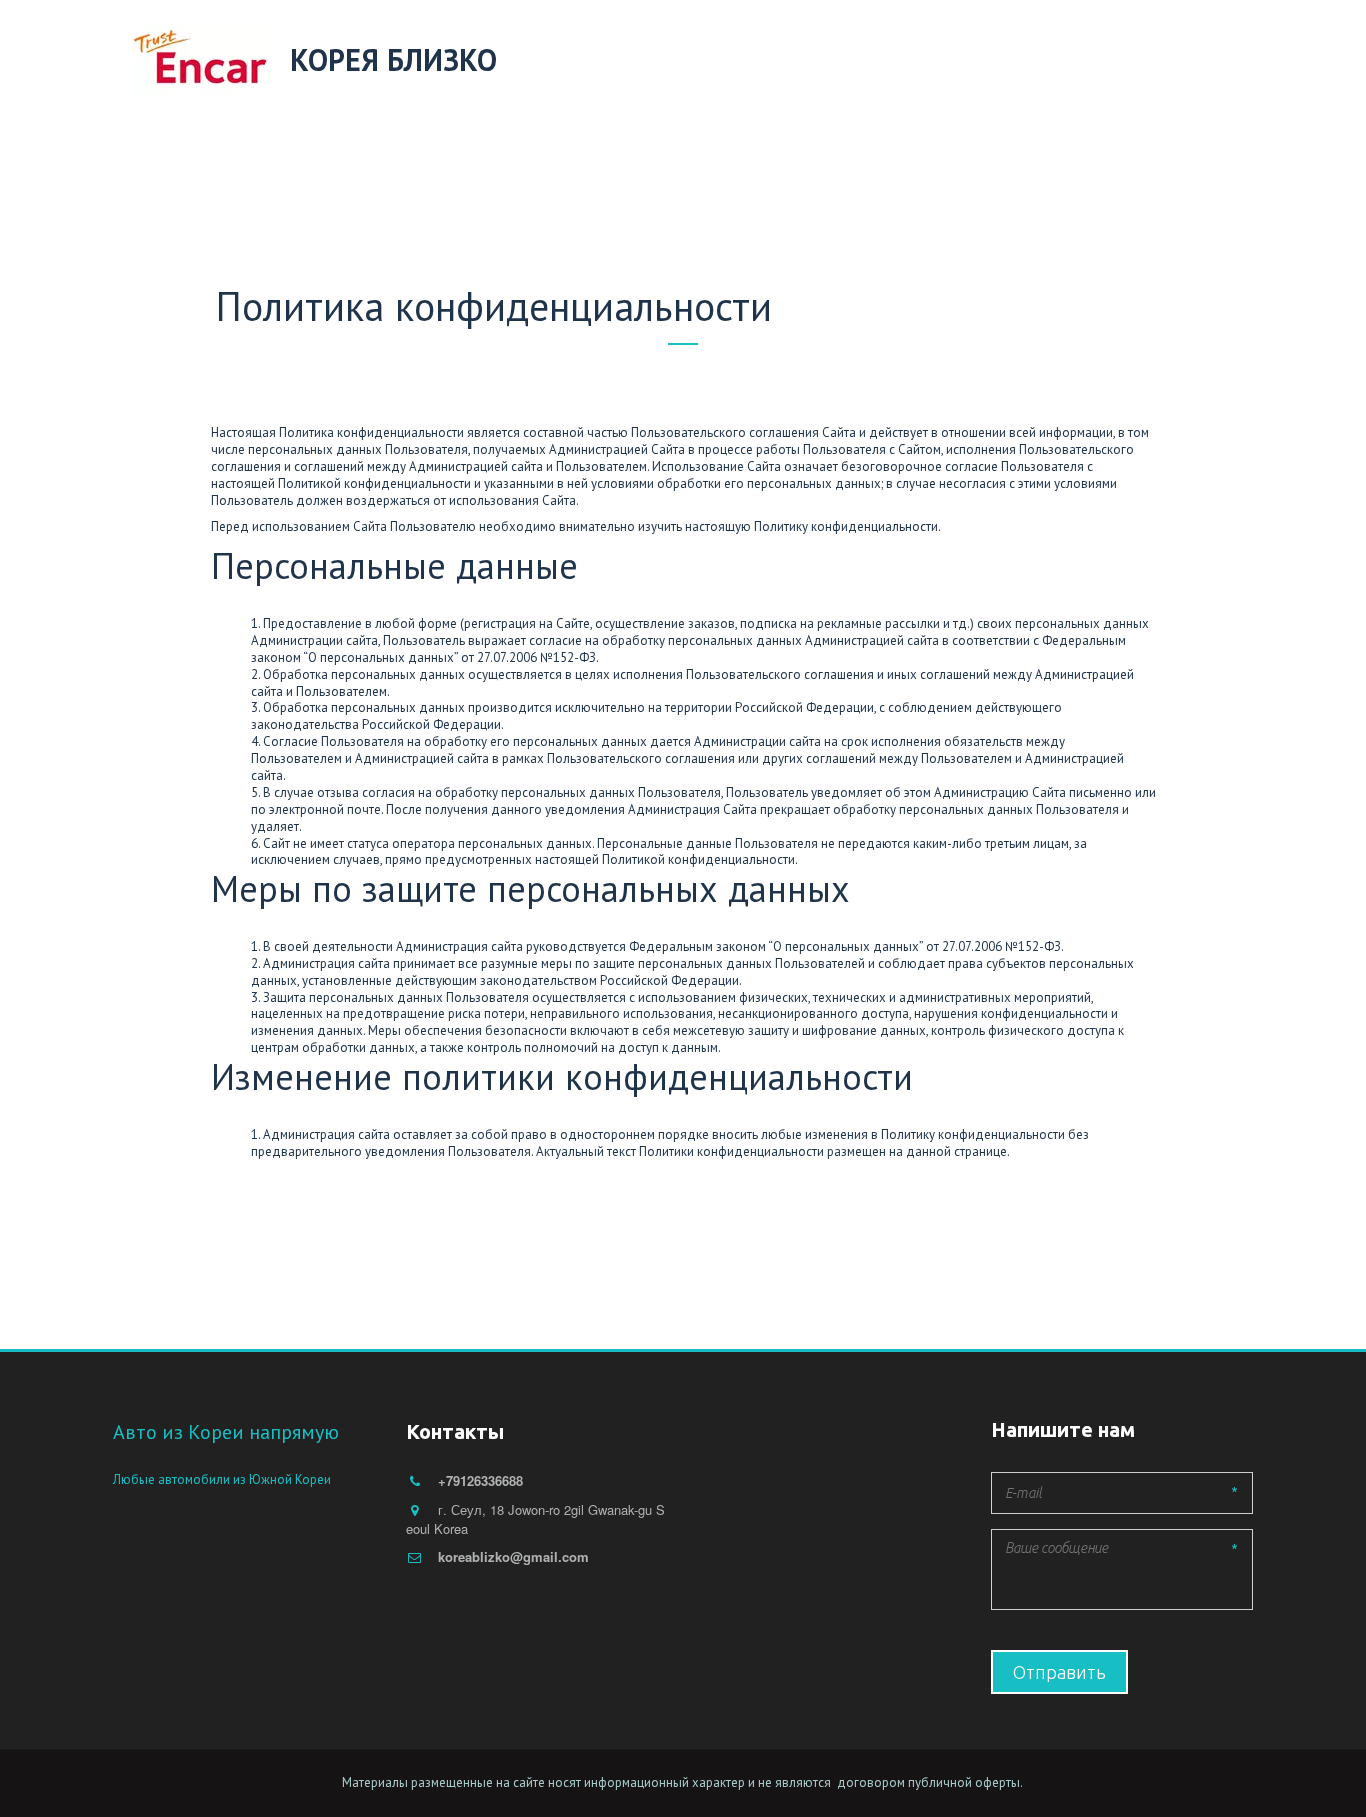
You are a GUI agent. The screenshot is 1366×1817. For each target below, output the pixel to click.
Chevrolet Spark (1119, 61)
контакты (832, 61)
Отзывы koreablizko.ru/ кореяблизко (615, 61)
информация (955, 61)
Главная (404, 61)
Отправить (1059, 1672)
